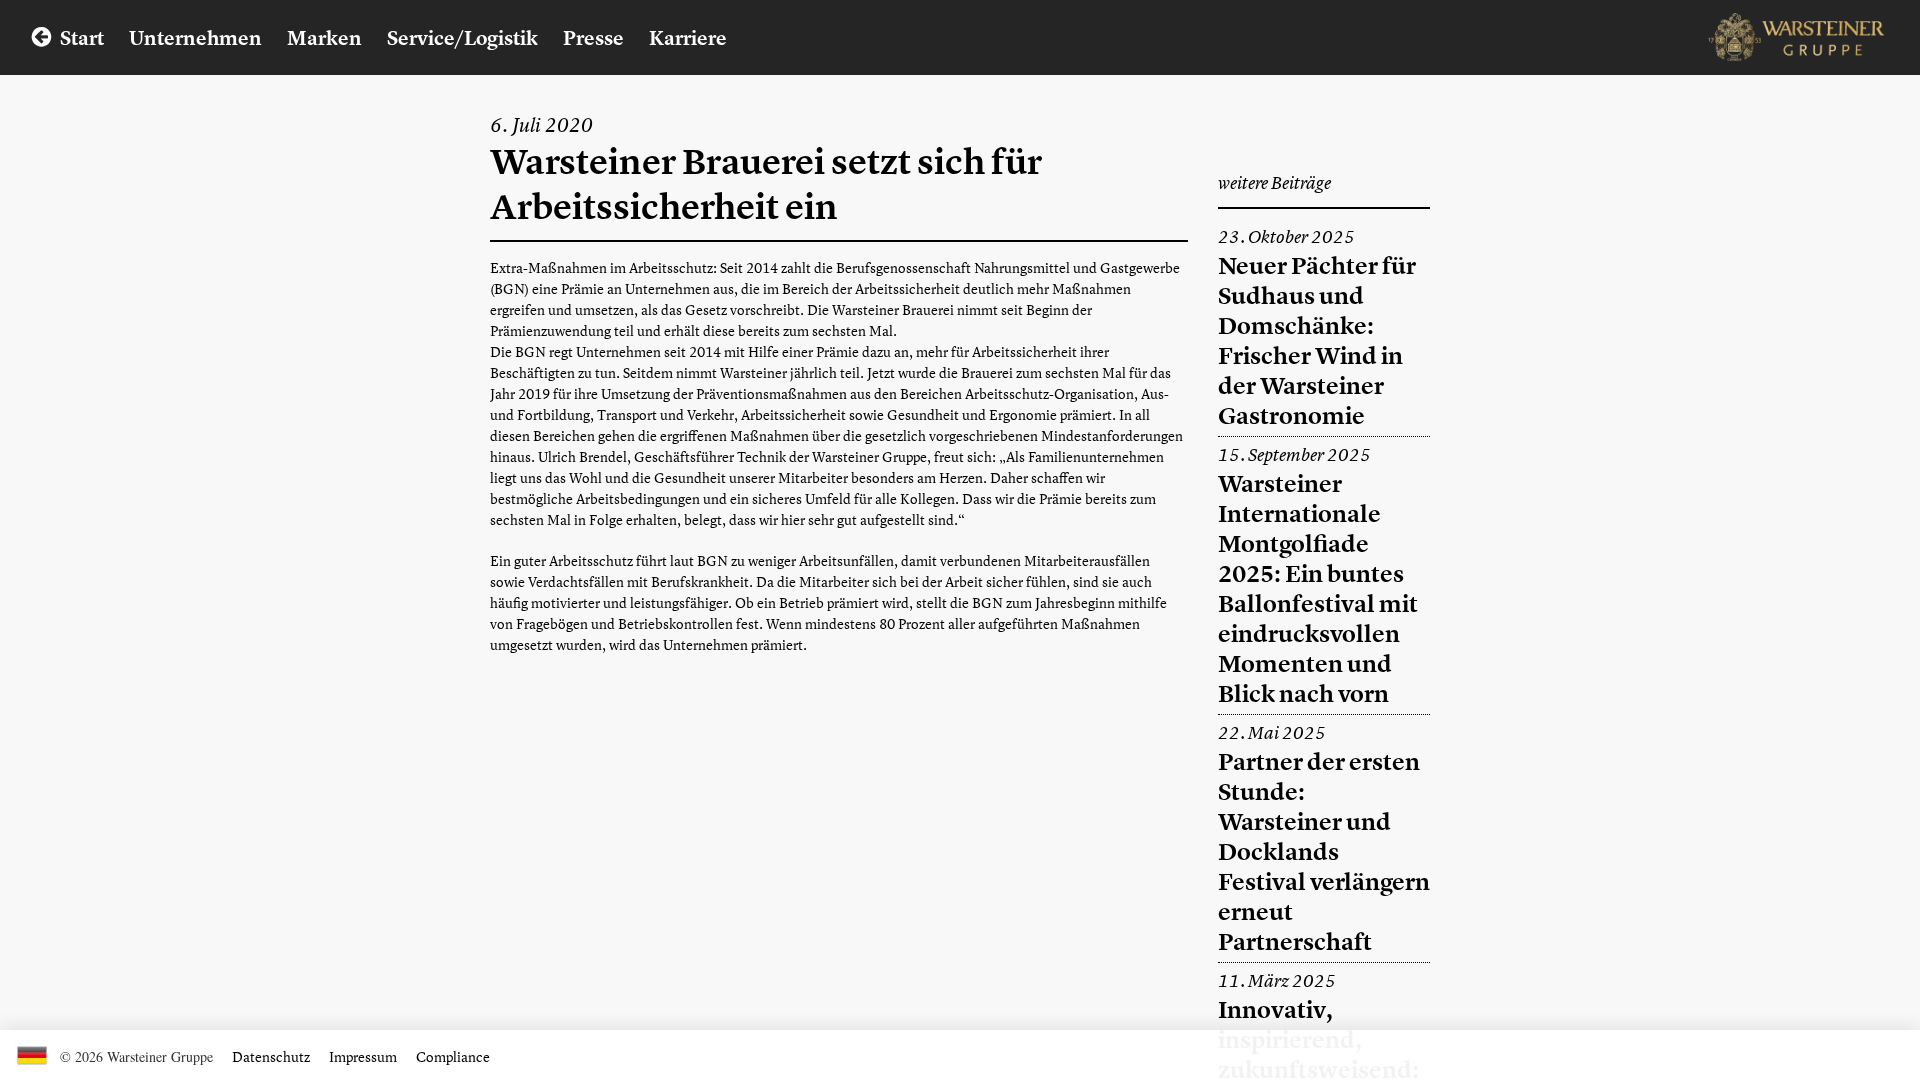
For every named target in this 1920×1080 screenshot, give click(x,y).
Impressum (363, 1056)
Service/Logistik (462, 37)
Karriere (688, 37)
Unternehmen (195, 37)
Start (82, 37)
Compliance (453, 1056)
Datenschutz (271, 1056)
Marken (324, 37)
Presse (593, 37)
